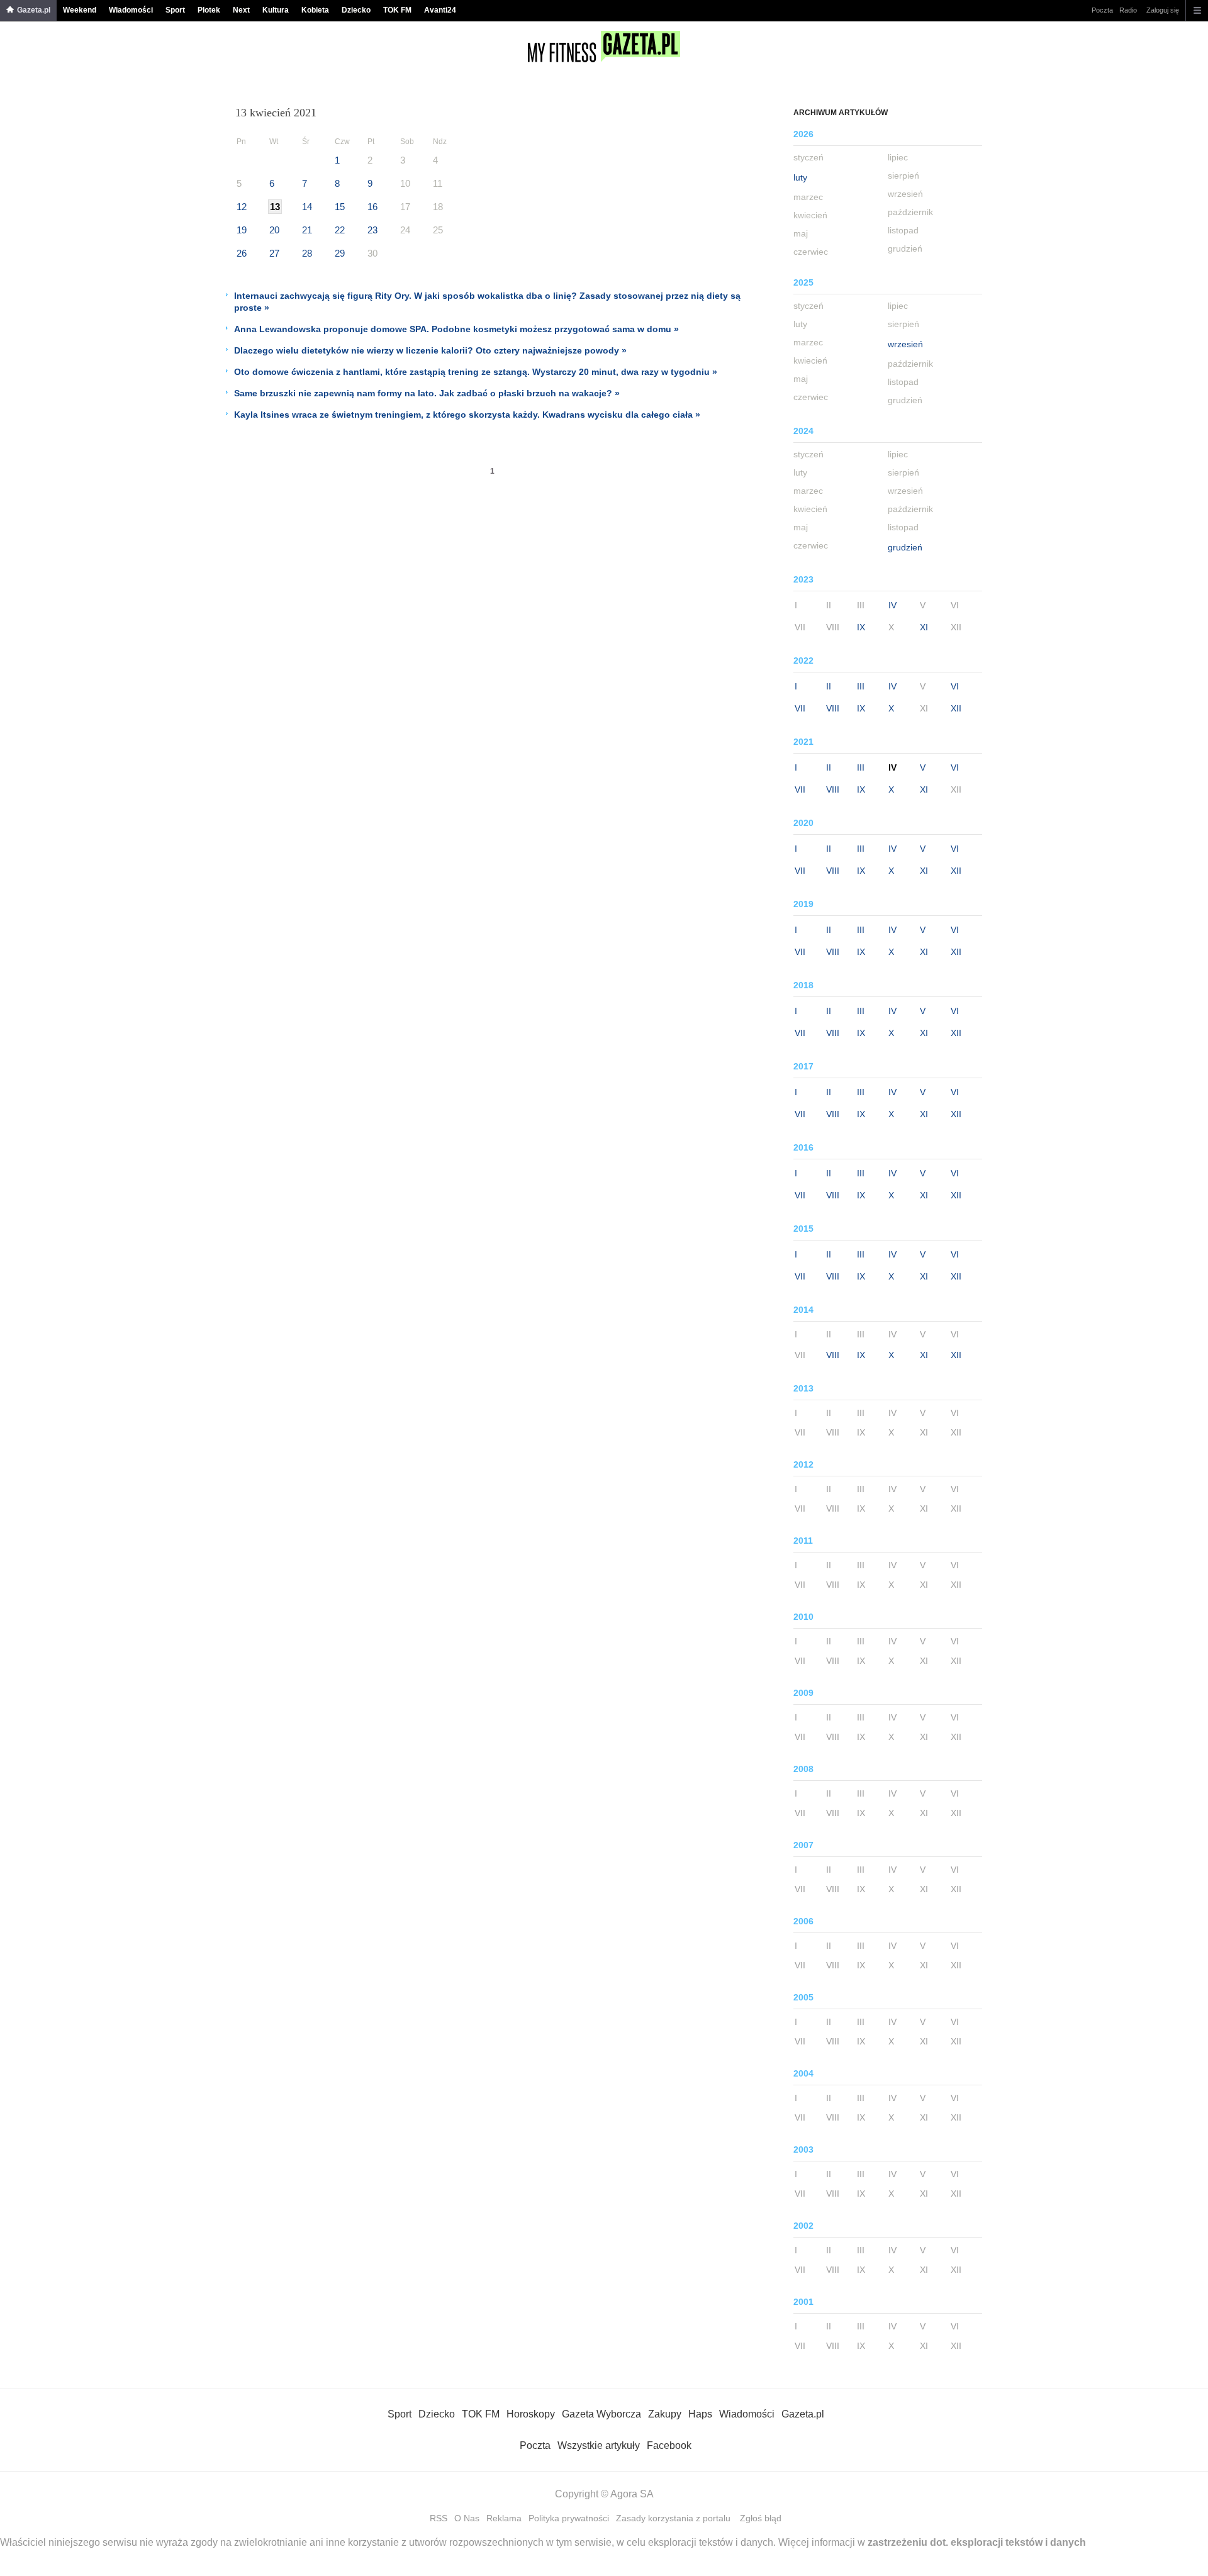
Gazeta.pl (34, 10)
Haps (700, 2414)
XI (924, 627)
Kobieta (315, 10)
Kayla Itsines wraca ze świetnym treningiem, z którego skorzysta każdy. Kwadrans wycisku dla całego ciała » (467, 415)
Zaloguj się (1163, 10)
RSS (439, 2518)
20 (274, 230)
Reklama (504, 2518)
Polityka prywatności (569, 2518)
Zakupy (665, 2414)
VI (955, 686)
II (829, 686)
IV (892, 605)
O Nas (467, 2518)
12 (242, 207)
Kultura (276, 10)
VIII (833, 708)
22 (340, 230)
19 (242, 230)
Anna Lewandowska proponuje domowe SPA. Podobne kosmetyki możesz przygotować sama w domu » (456, 329)
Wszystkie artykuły (599, 2445)
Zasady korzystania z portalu (673, 2518)
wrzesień (905, 344)
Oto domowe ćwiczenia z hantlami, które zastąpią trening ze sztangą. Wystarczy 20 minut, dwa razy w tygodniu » (476, 372)
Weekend (80, 10)
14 (307, 207)
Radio (1128, 10)
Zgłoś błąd (761, 2518)
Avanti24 (440, 10)
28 (307, 253)
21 (307, 230)
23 (372, 230)
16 (372, 207)
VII (800, 708)
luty (800, 177)
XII (956, 708)
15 (340, 207)
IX (861, 627)
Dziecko (356, 10)
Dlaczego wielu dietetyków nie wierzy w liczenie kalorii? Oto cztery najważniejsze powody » (430, 350)
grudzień (905, 547)
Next (241, 10)
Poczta (1102, 10)
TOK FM (397, 10)
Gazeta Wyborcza (601, 2414)
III (861, 686)
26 (242, 253)
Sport (175, 10)
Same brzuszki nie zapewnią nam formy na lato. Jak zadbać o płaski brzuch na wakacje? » (427, 393)
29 (340, 253)
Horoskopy (531, 2414)
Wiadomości (131, 10)
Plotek (209, 10)
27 (274, 253)
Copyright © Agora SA (604, 2494)
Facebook (669, 2445)
